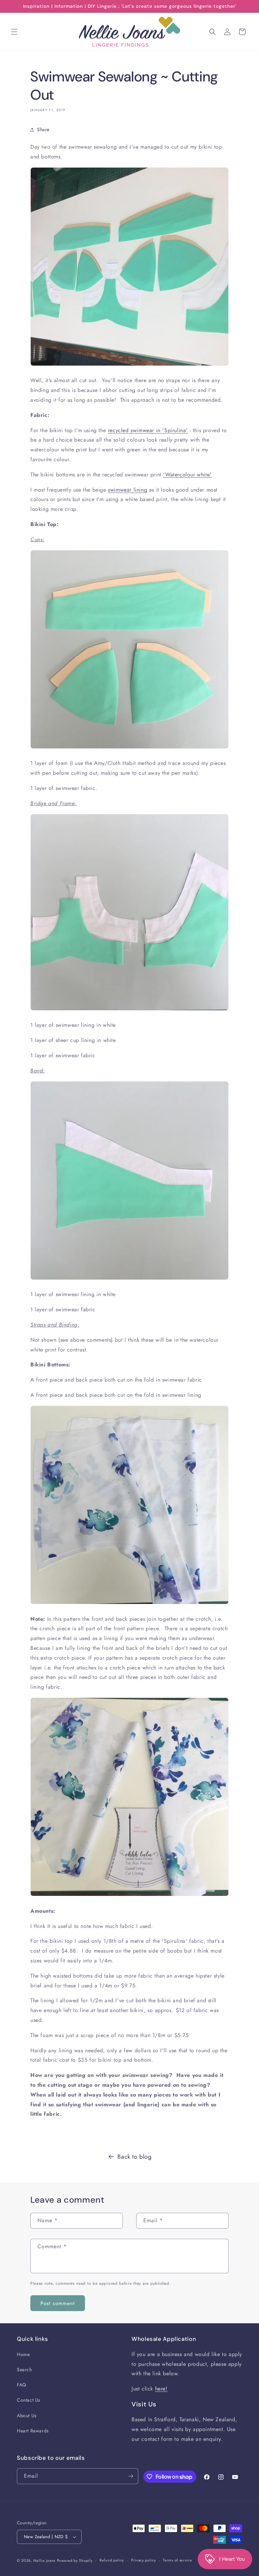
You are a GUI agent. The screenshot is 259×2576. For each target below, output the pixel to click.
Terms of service (177, 2560)
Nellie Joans (44, 2560)
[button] (14, 32)
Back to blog (134, 2157)
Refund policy (112, 2560)
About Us (27, 2416)
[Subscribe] (131, 2476)
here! (161, 2389)
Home (23, 2354)
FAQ (22, 2385)
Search (24, 2370)
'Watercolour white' (187, 475)
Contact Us (29, 2400)
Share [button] (43, 129)
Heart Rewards (33, 2431)
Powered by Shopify (75, 2560)
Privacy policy (144, 2560)
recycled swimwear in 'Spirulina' (148, 430)
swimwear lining (127, 490)
